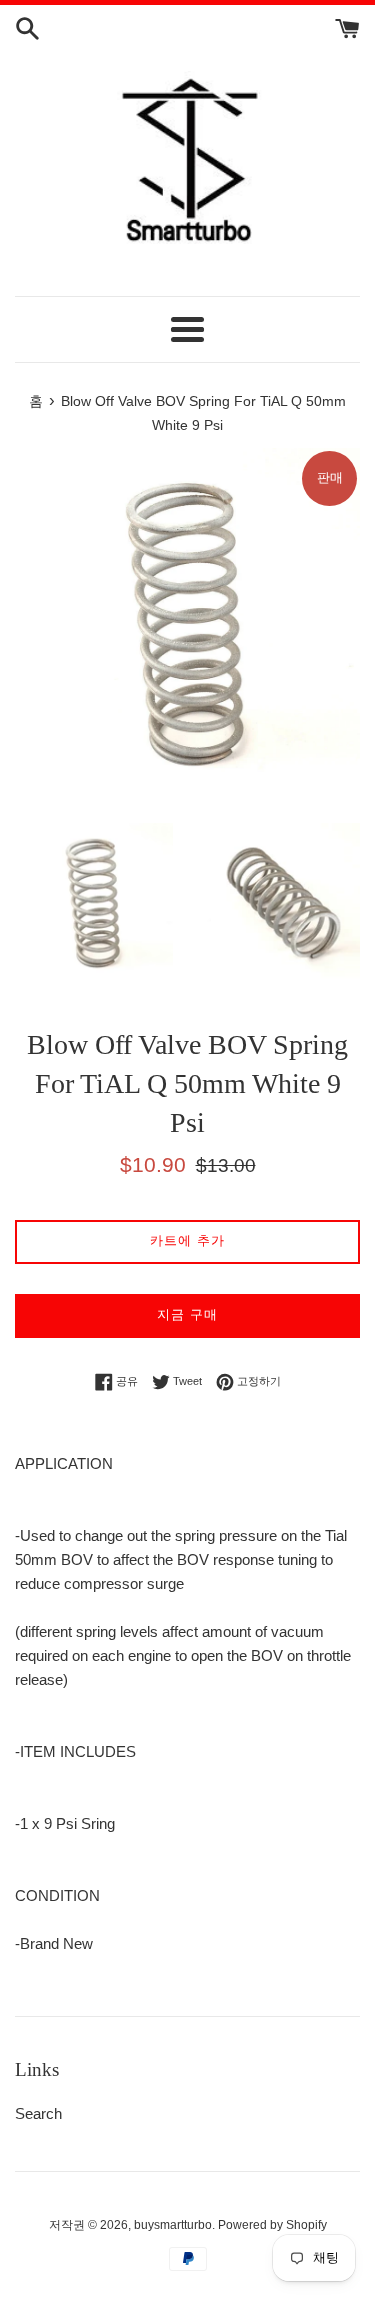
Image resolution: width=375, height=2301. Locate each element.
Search (38, 2113)
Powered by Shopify (272, 2225)
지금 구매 (187, 1314)
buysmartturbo (173, 2225)
